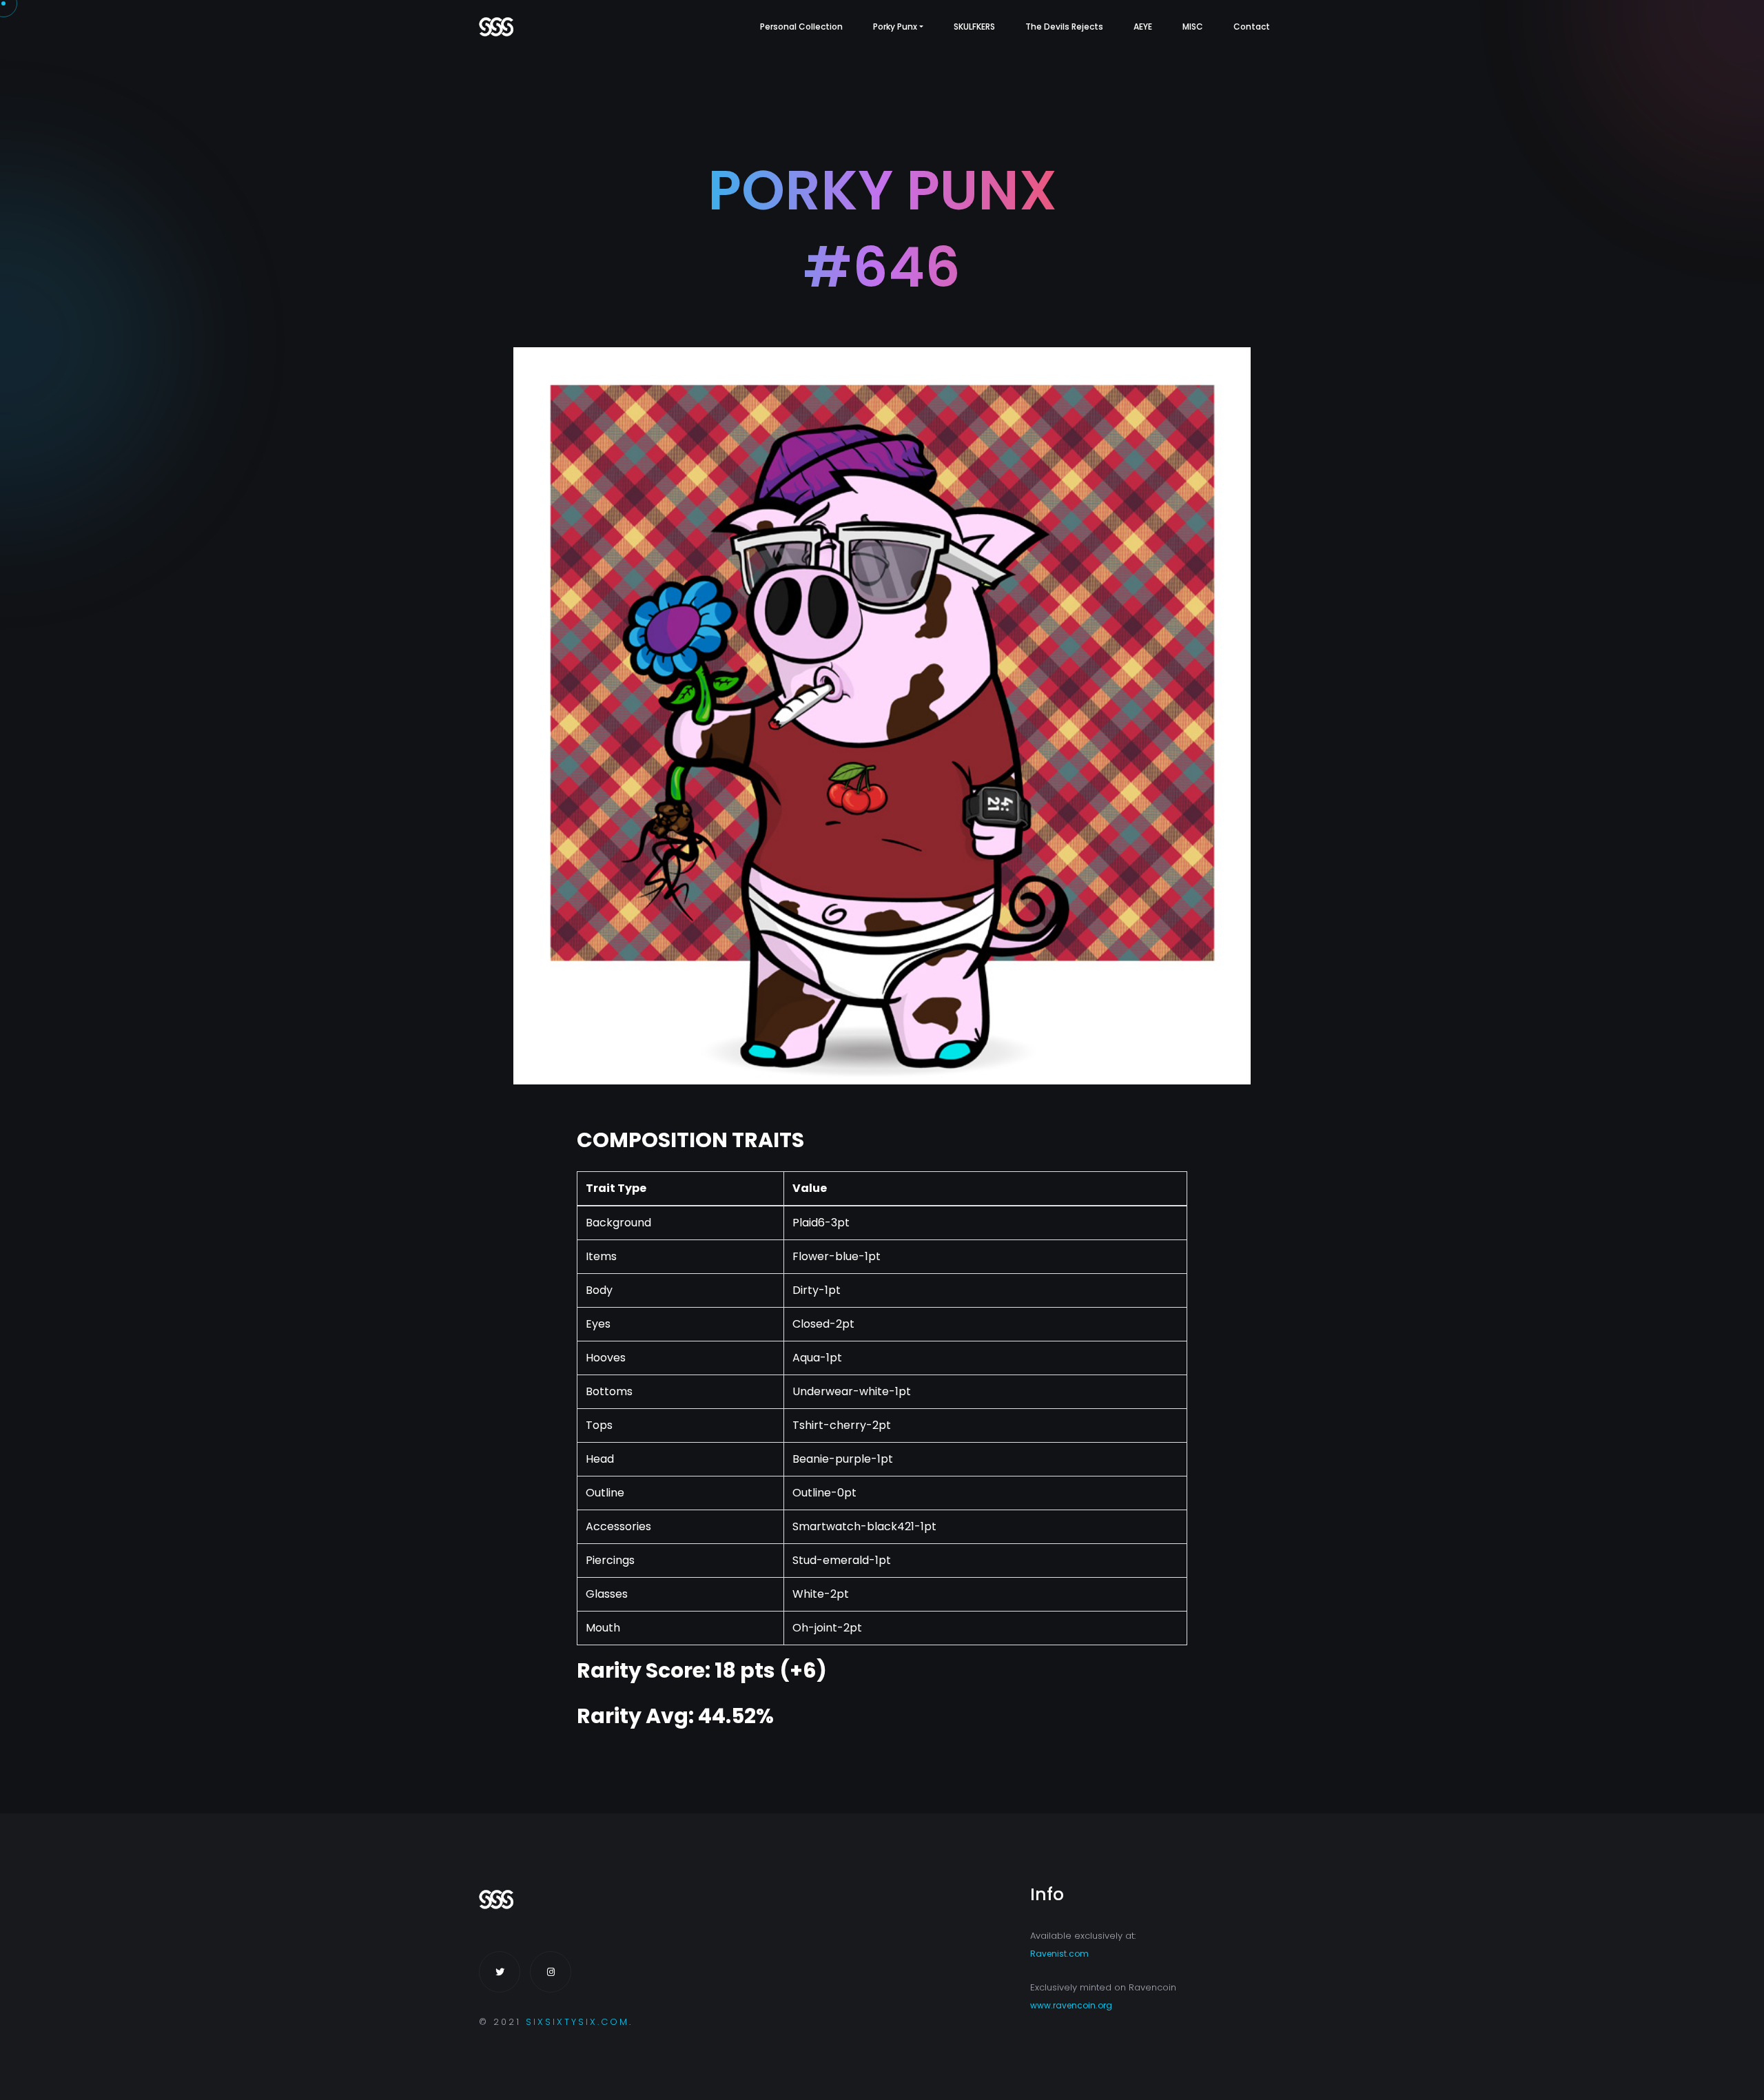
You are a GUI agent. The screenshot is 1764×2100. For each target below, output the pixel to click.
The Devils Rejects (1064, 27)
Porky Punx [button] (895, 27)
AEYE (1143, 27)
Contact (1252, 27)
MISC (1193, 27)
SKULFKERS (974, 27)
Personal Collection (801, 27)
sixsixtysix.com (577, 2022)
